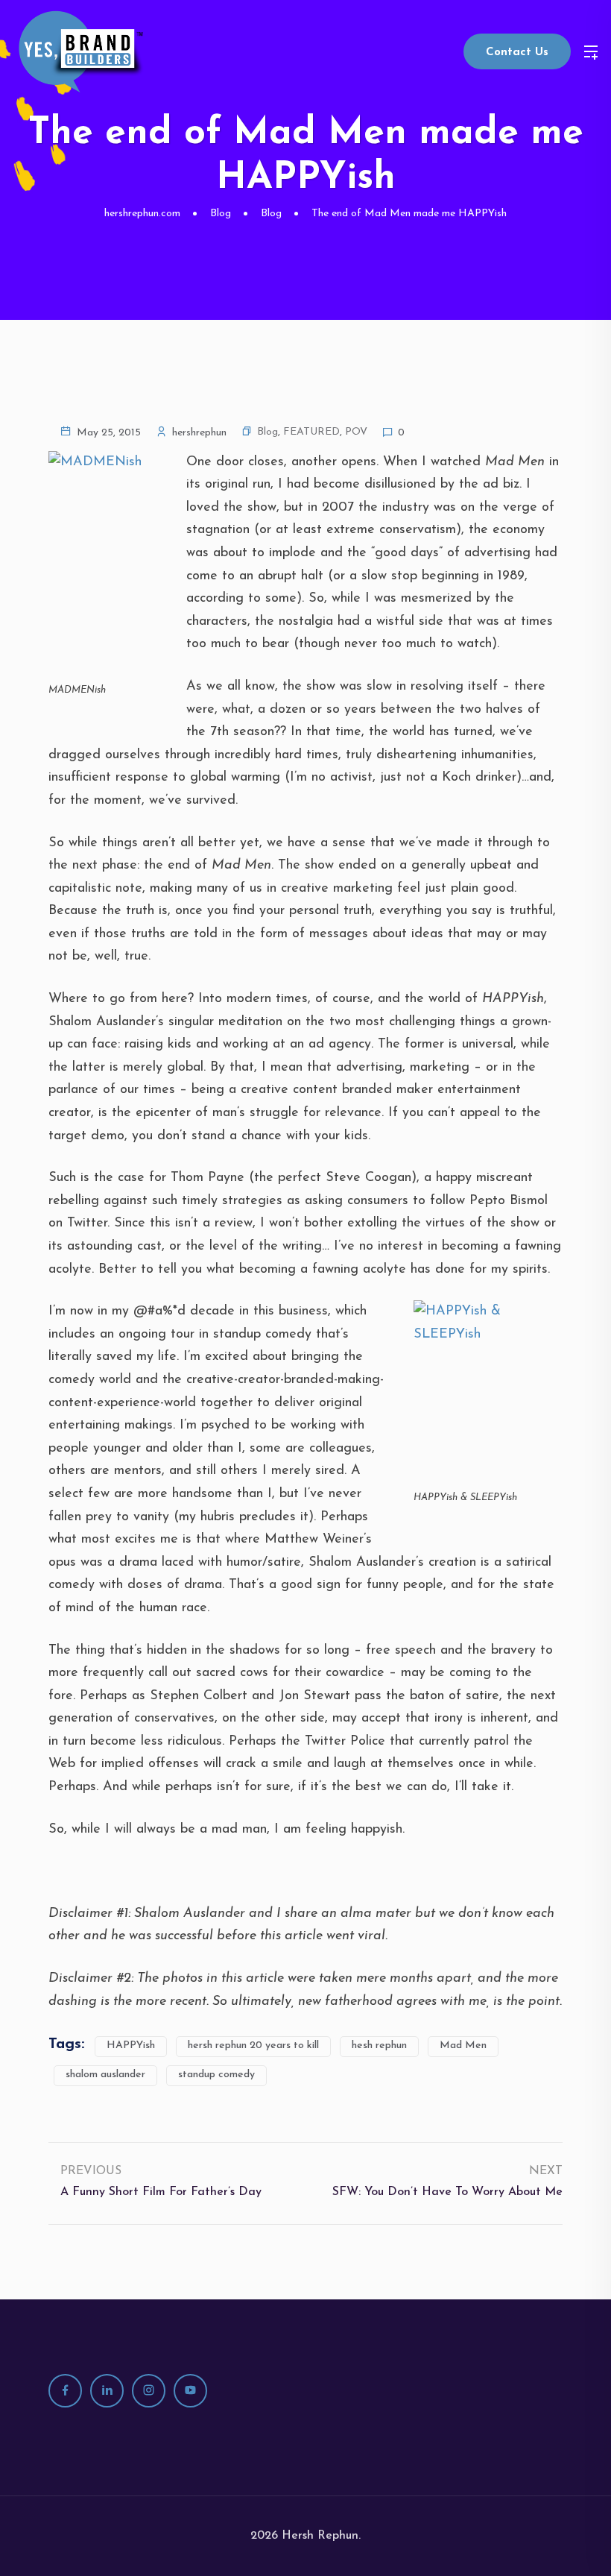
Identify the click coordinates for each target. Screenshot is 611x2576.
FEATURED (311, 432)
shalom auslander (105, 2075)
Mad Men (463, 2046)
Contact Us (517, 53)
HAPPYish (131, 2046)
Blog (267, 432)
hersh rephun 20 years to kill (253, 2046)
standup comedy (216, 2075)
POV (356, 432)
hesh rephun (379, 2046)
